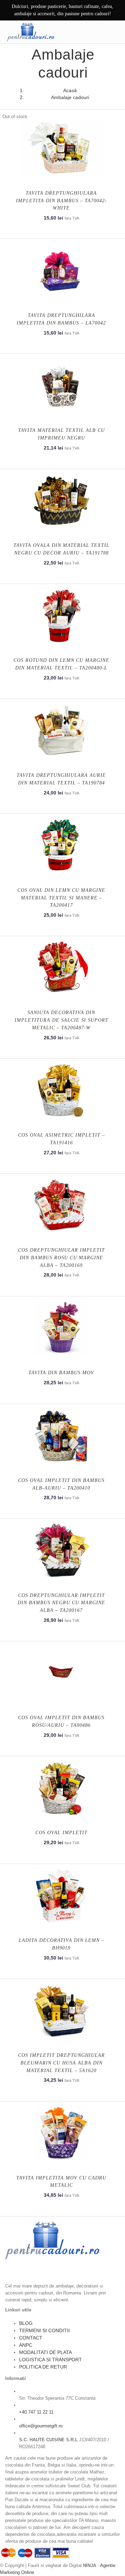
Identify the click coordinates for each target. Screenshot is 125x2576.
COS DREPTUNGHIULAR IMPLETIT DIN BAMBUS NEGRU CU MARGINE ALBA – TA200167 (61, 1603)
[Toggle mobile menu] (114, 32)
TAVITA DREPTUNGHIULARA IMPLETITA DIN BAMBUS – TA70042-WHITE (61, 201)
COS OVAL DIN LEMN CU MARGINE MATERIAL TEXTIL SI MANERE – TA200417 (61, 898)
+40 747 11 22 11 (36, 2412)
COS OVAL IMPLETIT (61, 1833)
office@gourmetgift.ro (41, 2426)
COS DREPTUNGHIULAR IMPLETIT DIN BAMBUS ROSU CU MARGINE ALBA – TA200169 (61, 1258)
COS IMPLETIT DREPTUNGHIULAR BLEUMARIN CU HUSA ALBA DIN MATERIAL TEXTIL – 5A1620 (61, 2063)
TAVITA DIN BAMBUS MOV (61, 1373)
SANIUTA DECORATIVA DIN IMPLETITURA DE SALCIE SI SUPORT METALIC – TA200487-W (61, 1020)
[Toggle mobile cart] (100, 32)
